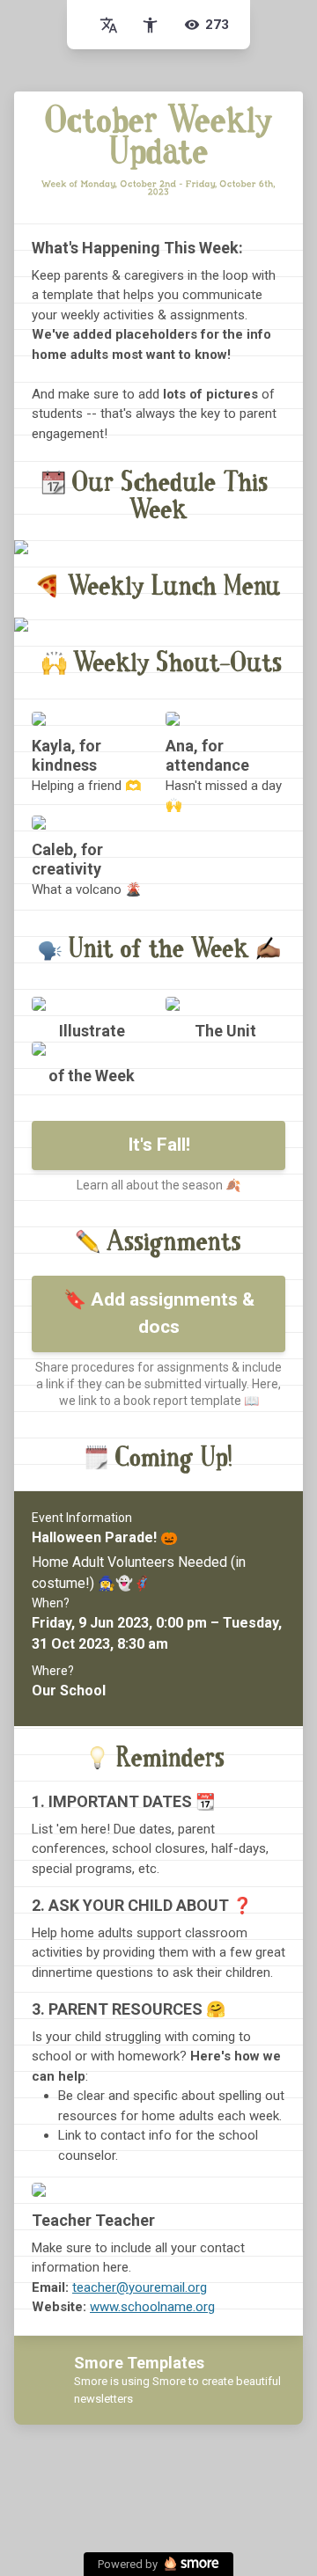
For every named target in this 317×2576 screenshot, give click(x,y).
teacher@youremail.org (140, 2287)
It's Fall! (159, 1145)
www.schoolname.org (152, 2307)
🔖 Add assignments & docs (159, 1314)
